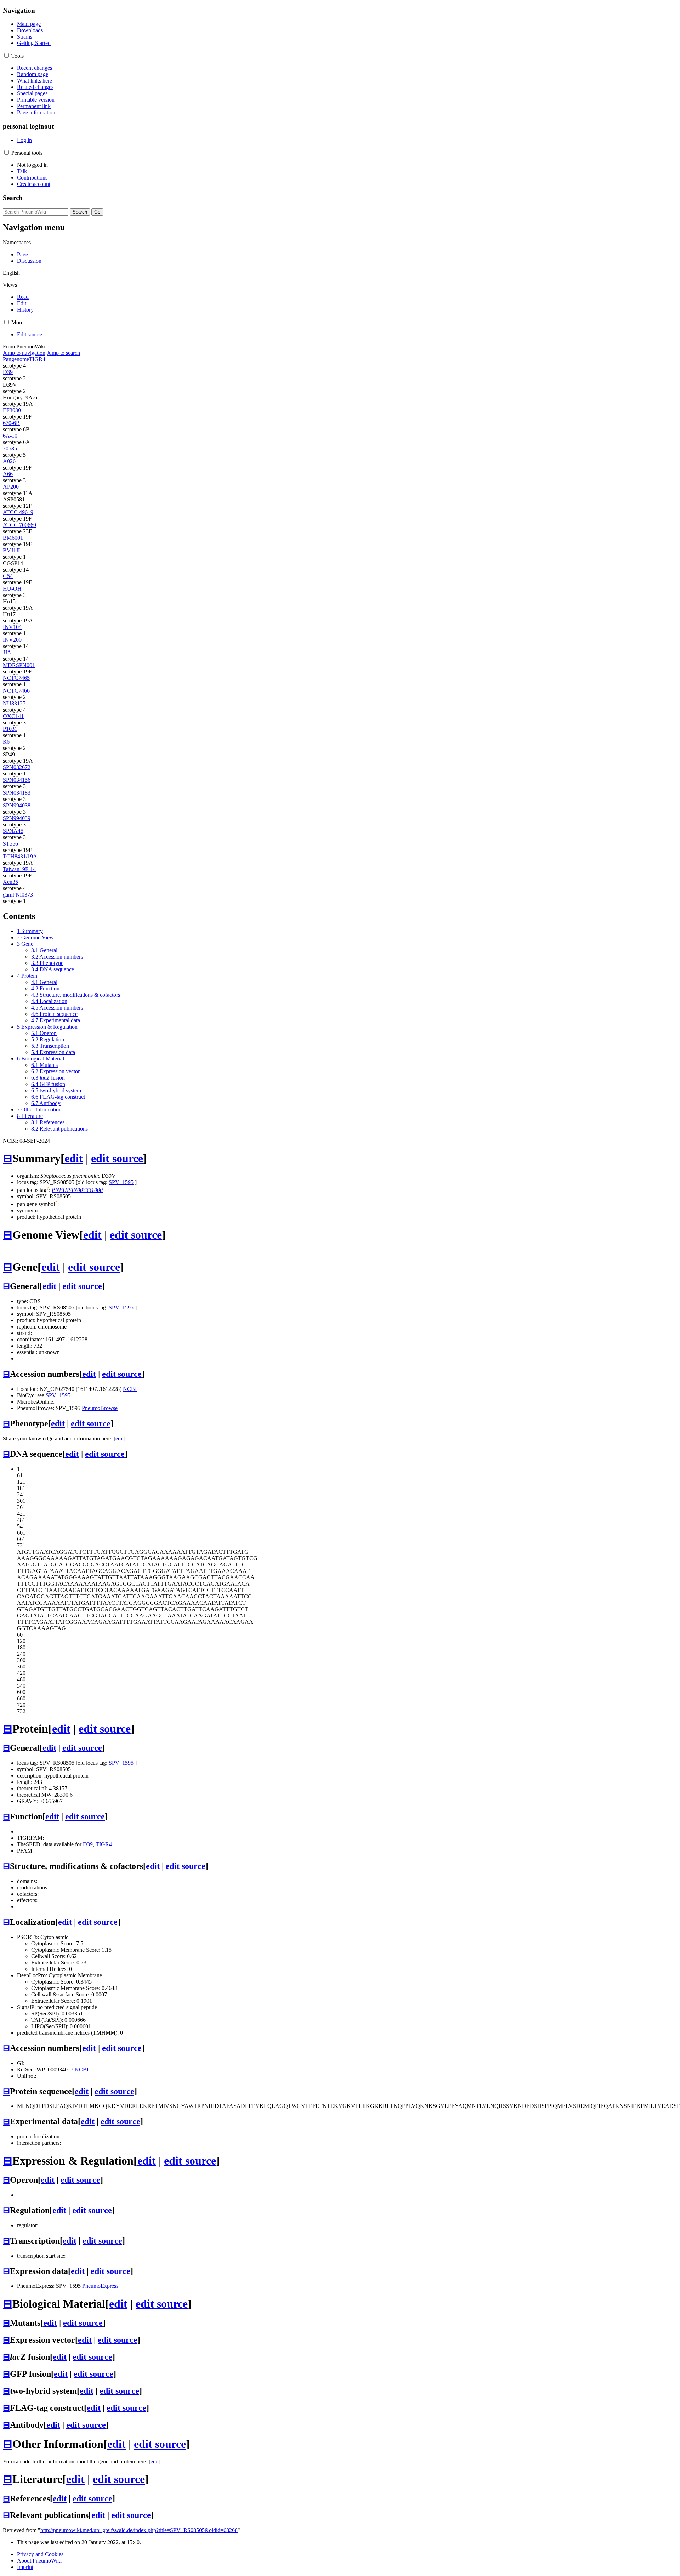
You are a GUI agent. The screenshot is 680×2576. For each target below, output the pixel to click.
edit (74, 1158)
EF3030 (12, 410)
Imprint (25, 2567)
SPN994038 (17, 805)
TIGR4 (37, 359)
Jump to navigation (24, 353)
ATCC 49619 (18, 512)
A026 (9, 461)
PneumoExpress (100, 2286)
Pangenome (16, 359)
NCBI (130, 1389)
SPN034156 (17, 780)
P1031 (10, 729)
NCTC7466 (16, 691)
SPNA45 (13, 831)
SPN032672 (17, 767)
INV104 (12, 627)
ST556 (10, 844)
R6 (6, 742)
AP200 (11, 487)
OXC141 (13, 716)
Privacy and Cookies (40, 2554)
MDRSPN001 (19, 665)
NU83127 (14, 703)
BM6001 (13, 538)
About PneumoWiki (39, 2561)
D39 (8, 372)
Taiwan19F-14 (19, 869)
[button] (7, 55)
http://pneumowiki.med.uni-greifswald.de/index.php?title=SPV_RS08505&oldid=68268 (139, 2530)
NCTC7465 (16, 678)
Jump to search (63, 353)
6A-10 (10, 436)
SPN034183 (17, 793)
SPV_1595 (121, 1182)
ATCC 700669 (19, 525)
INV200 (12, 640)
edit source (117, 1158)
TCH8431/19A (20, 856)
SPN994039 (17, 818)
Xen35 (10, 882)
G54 (8, 576)
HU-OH (12, 589)
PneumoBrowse (100, 1408)
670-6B (11, 423)
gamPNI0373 (18, 895)
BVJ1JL (12, 550)
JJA (7, 652)
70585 (10, 448)
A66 (8, 474)
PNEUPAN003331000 (77, 1190)
